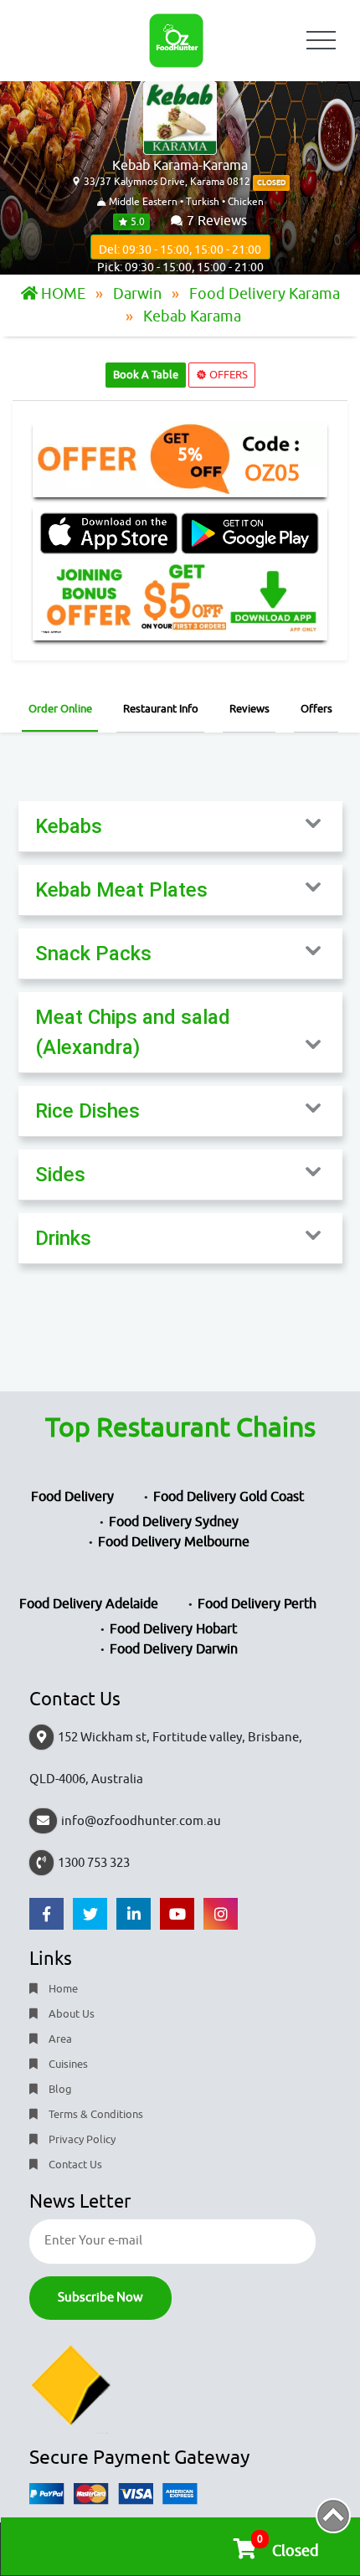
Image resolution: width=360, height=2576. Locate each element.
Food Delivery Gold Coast (229, 1497)
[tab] (180, 827)
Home (62, 1989)
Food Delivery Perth (257, 1604)
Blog (59, 2089)
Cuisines (67, 2064)
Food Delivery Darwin (174, 1649)
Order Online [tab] (60, 709)
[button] (180, 826)
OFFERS (227, 375)
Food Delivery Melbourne (174, 1542)
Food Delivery (72, 1497)
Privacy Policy (81, 2139)
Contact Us (74, 2165)
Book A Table (146, 375)
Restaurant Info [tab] (161, 709)
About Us (70, 2014)
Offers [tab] (316, 709)
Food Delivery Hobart (173, 1629)
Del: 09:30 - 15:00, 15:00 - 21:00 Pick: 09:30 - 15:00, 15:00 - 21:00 (180, 251)
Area (59, 2039)
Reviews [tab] (249, 709)
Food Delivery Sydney (174, 1522)
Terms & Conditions (95, 2114)
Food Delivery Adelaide (89, 1604)
